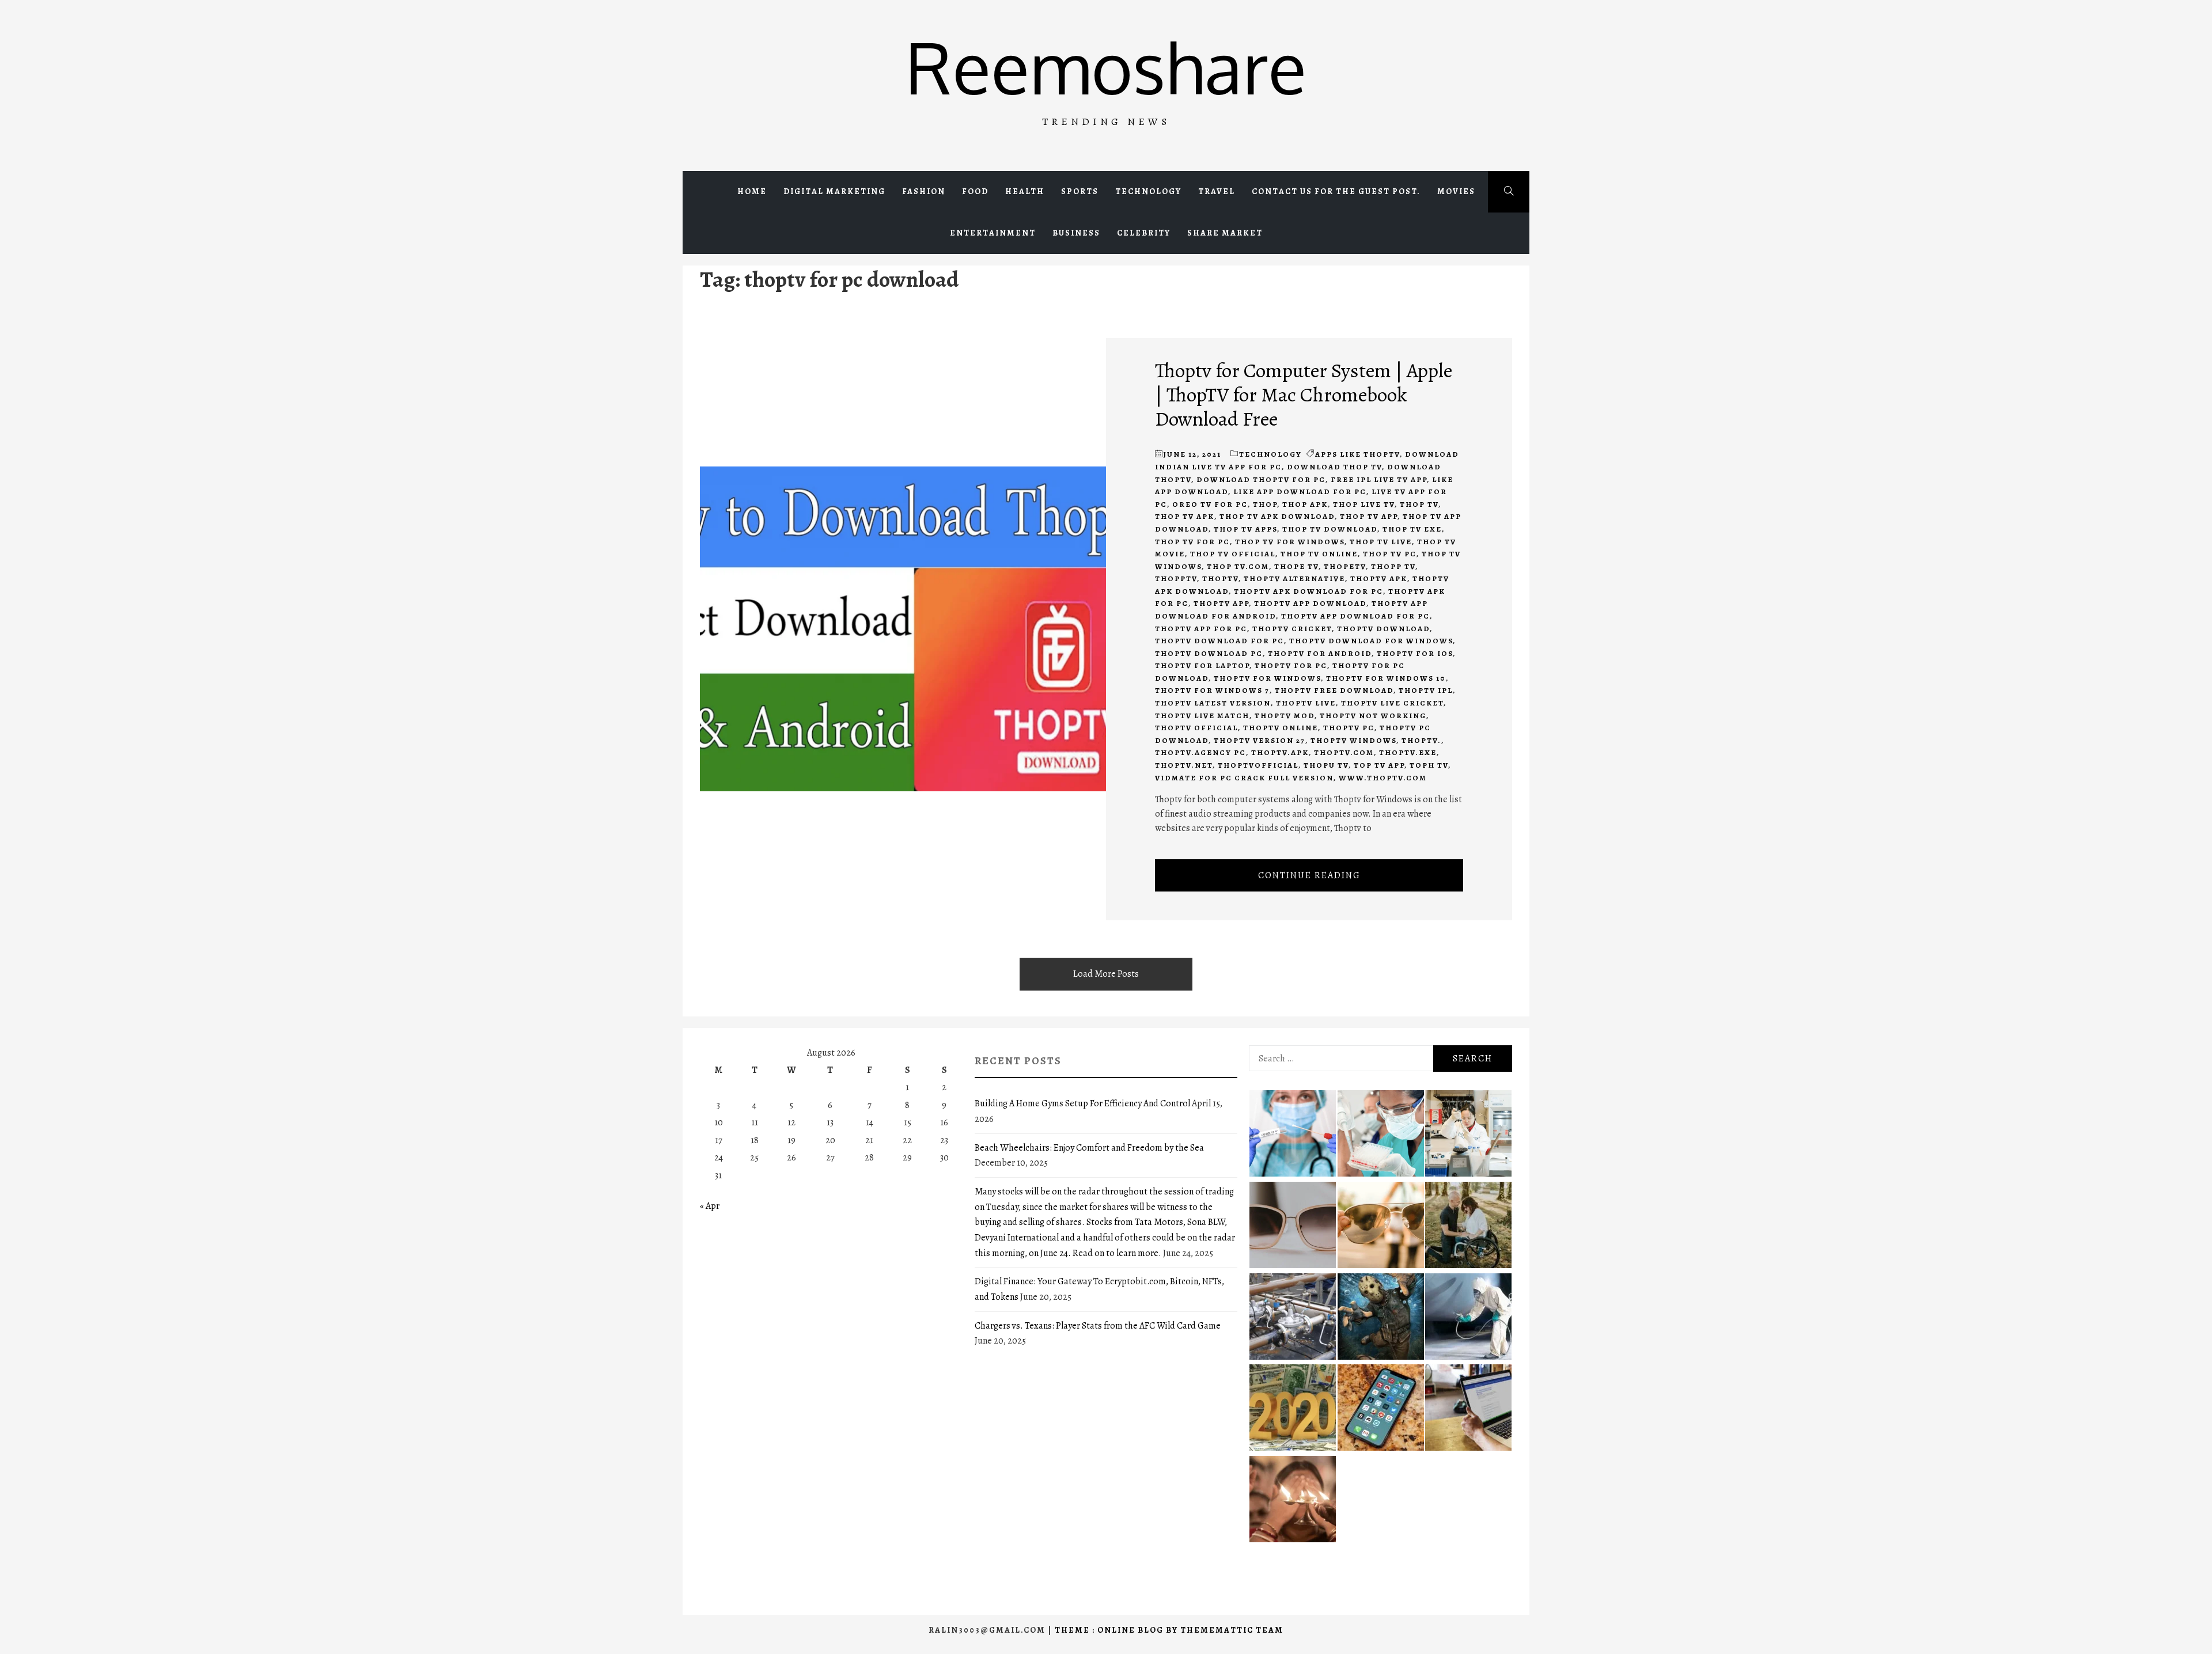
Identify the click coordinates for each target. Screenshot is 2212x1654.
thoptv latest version (1213, 703)
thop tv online (1319, 554)
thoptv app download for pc (1355, 616)
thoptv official (1196, 728)
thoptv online (1281, 728)
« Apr (710, 1206)
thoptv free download (1334, 690)
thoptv (1220, 578)
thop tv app (1369, 516)
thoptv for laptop (1202, 665)
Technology (1148, 191)
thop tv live (1381, 542)
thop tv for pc (1192, 542)
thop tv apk (1185, 516)
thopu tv (1326, 765)
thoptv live (1306, 703)
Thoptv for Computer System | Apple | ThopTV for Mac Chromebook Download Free (1304, 394)
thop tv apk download (1277, 516)
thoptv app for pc (1201, 629)
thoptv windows (1353, 740)
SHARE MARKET (1225, 233)
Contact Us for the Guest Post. (1336, 191)
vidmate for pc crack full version (1244, 778)
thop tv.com (1238, 566)
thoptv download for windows (1371, 641)
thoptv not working (1373, 716)
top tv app (1379, 765)
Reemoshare (1106, 67)
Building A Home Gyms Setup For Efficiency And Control (1082, 1103)
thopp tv (1393, 566)
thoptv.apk (1280, 752)
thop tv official (1233, 554)
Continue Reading (1309, 875)
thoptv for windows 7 (1212, 690)
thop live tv (1364, 504)
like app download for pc (1300, 492)
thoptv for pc (1291, 665)
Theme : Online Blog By (1118, 1630)
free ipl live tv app (1379, 479)
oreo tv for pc (1210, 504)
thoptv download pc (1209, 653)
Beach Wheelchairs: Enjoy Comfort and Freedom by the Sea (1089, 1148)
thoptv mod (1285, 716)
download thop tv (1334, 467)
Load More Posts (1106, 974)
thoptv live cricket (1392, 703)
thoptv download (1383, 629)
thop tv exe (1412, 529)
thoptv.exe (1408, 752)
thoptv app (1221, 603)
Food (975, 191)
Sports (1080, 191)
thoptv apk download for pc (1308, 591)
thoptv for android (1320, 653)
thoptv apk (1379, 578)
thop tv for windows (1290, 542)
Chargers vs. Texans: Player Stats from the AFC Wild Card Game (1098, 1326)
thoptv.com (1344, 752)
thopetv (1345, 566)
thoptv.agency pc (1200, 752)
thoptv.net (1184, 765)
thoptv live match (1202, 716)
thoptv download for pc (1219, 641)
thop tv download (1330, 529)
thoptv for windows (1267, 678)
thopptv (1176, 578)
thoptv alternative (1294, 578)
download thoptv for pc (1261, 479)
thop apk (1305, 504)
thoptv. (1421, 740)
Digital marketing (834, 191)
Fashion (924, 191)
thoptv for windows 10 (1386, 678)
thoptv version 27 (1260, 740)
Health (1025, 191)
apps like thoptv (1357, 454)
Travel (1217, 191)
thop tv (1419, 504)
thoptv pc (1349, 728)
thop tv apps (1245, 529)
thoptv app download (1310, 603)
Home (752, 191)
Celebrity (1144, 233)
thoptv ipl (1426, 690)
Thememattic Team (1232, 1630)
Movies (1456, 191)
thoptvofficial (1258, 765)
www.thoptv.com (1383, 778)
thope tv (1296, 566)
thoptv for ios (1415, 653)
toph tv (1429, 765)
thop (1265, 504)
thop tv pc (1390, 554)
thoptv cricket (1292, 629)
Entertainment (993, 233)
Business (1076, 233)
